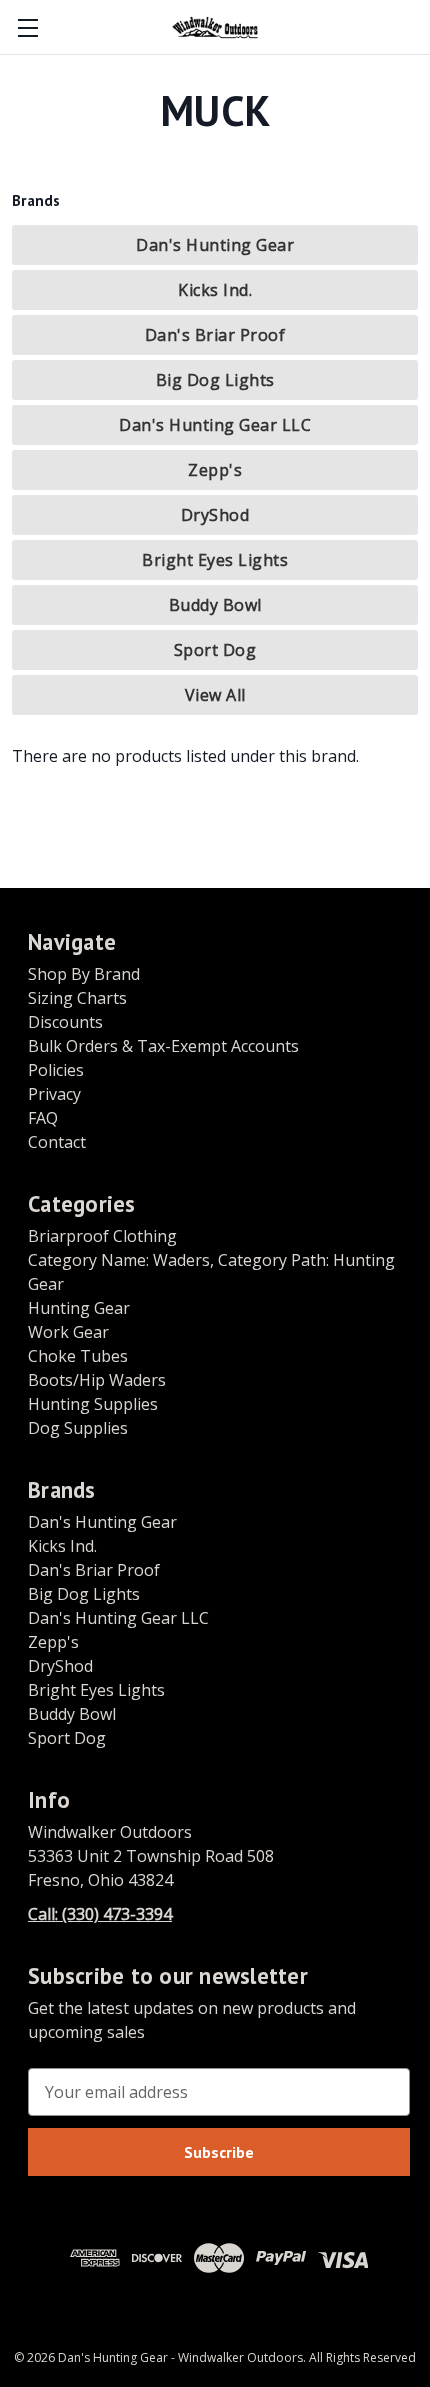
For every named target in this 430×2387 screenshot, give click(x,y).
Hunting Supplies (93, 1404)
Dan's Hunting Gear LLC (215, 425)
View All (215, 695)
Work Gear (68, 1332)
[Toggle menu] (27, 27)
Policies (56, 1070)
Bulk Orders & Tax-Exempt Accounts (163, 1046)
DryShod (215, 515)
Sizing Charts (77, 998)
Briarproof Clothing (102, 1236)
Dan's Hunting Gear (215, 245)
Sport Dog (215, 650)
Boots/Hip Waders (97, 1380)
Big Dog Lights (215, 380)
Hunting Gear (79, 1308)
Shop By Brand (84, 974)
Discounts (65, 1022)
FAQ (43, 1118)
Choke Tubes (78, 1356)
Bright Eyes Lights (215, 560)
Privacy (54, 1094)
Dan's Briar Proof (215, 335)
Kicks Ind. (215, 290)
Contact (57, 1142)
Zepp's (215, 470)
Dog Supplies (78, 1428)
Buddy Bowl (215, 605)
